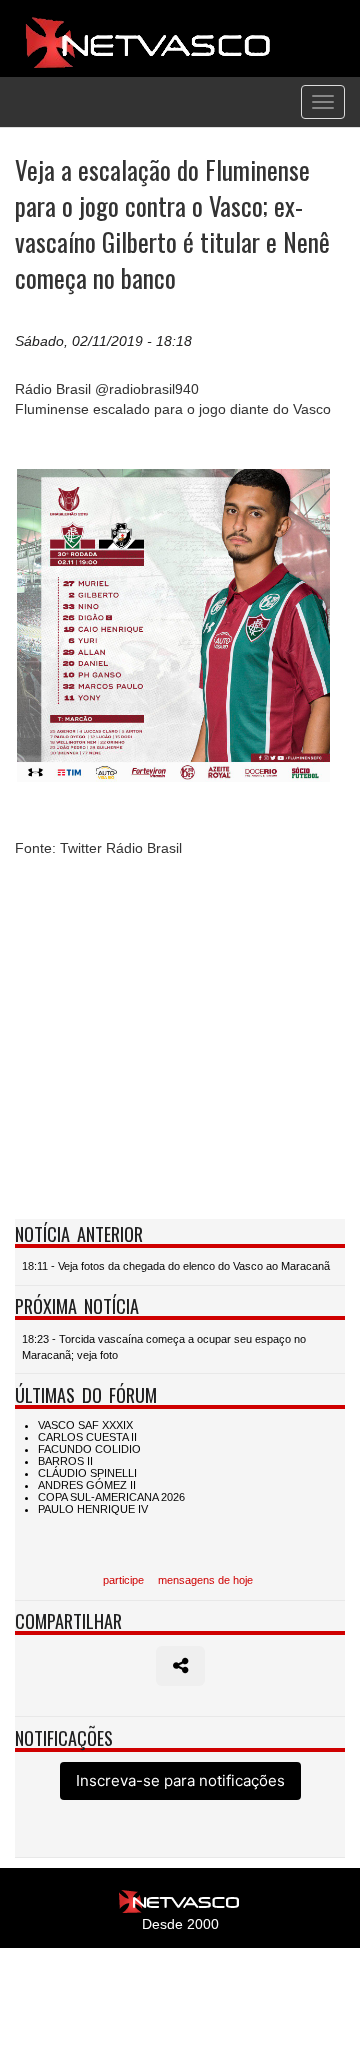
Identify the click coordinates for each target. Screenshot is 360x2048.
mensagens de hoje (205, 1580)
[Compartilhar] (180, 1666)
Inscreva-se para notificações (180, 1780)
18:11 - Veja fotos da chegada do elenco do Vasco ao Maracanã (176, 1266)
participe (123, 1580)
